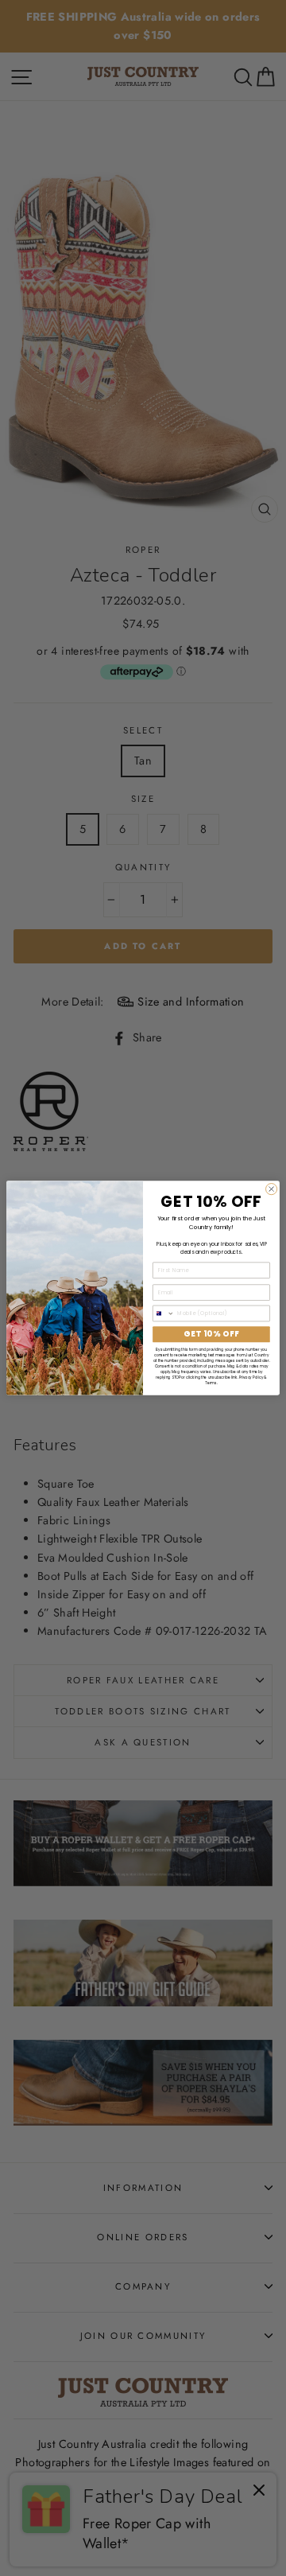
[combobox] (164, 1313)
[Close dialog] (272, 1189)
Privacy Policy (251, 1377)
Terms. (211, 1383)
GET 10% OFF (211, 1334)
